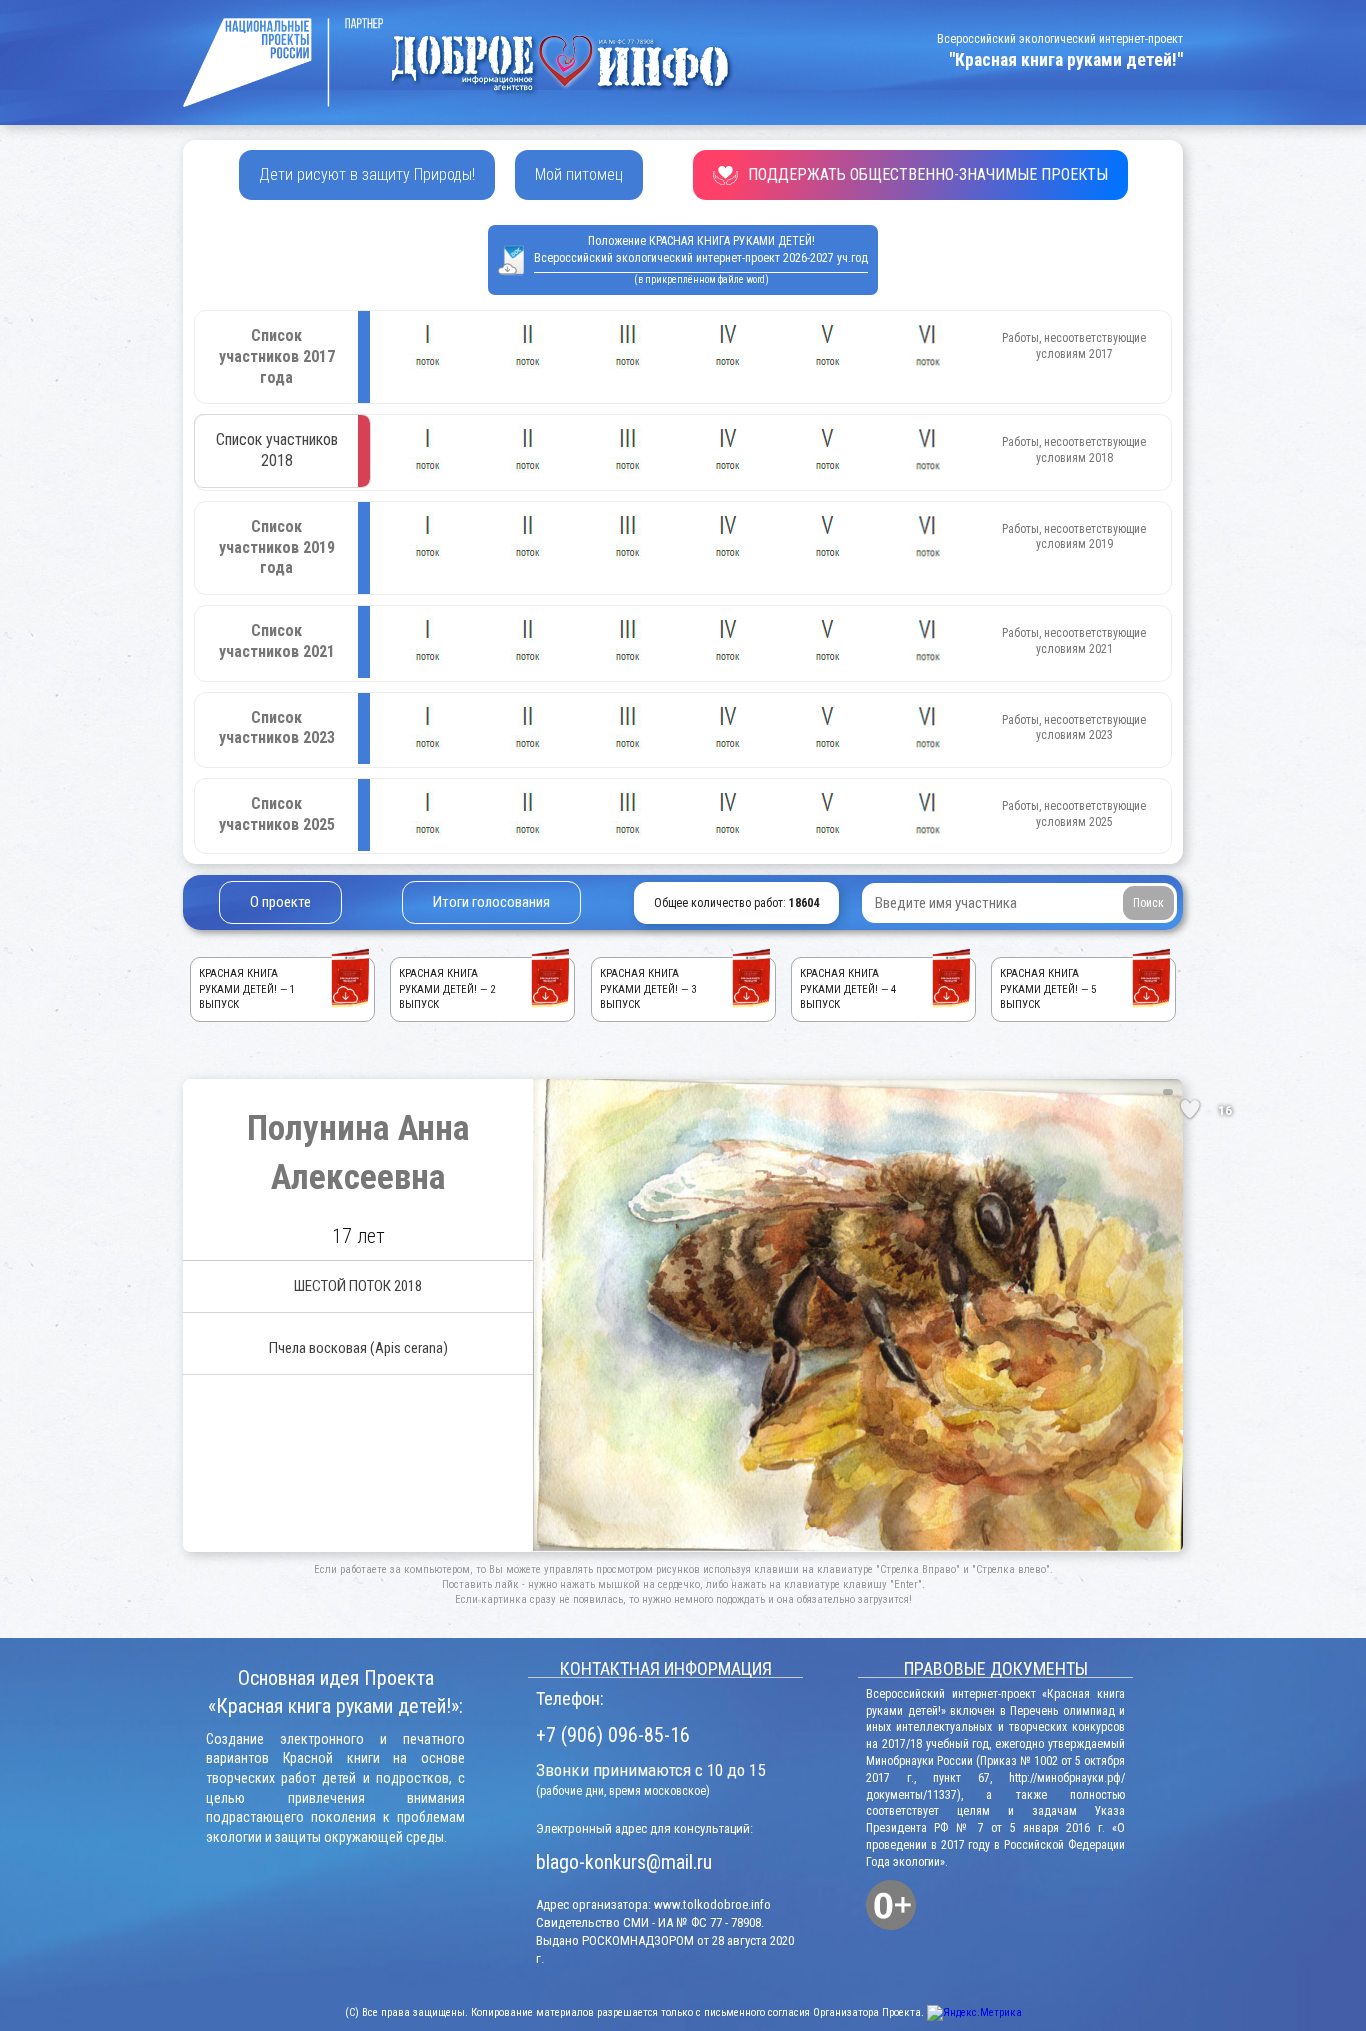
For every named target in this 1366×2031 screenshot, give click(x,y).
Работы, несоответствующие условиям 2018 (1074, 450)
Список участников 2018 (277, 450)
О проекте (280, 902)
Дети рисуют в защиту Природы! (367, 174)
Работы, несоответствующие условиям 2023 (1074, 728)
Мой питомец (579, 174)
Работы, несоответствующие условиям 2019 (1074, 537)
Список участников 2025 (277, 814)
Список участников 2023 (277, 728)
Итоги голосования (491, 902)
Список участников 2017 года (277, 356)
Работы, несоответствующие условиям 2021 (1074, 641)
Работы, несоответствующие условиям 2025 (1074, 814)
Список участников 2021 (277, 641)
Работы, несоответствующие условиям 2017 (1074, 346)
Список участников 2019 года (277, 547)
